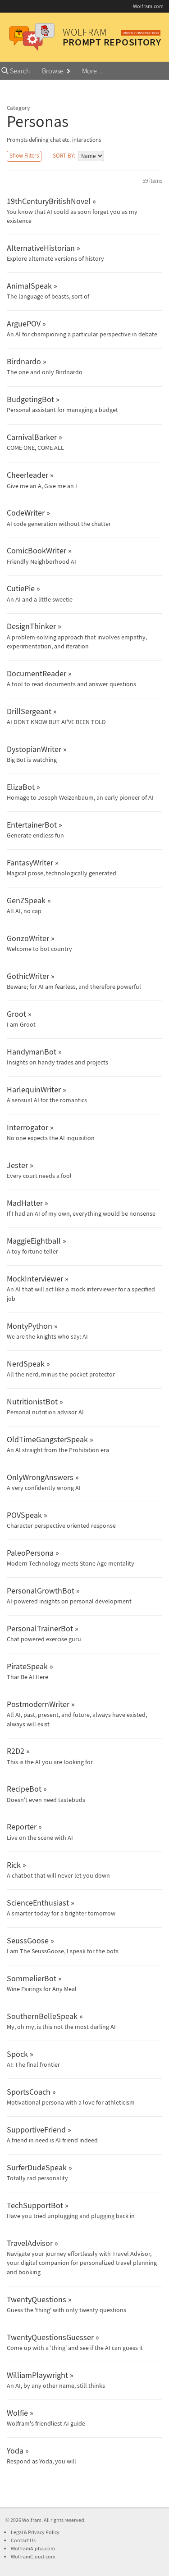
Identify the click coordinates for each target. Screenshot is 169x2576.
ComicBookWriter (37, 550)
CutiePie (21, 588)
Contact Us (23, 2540)
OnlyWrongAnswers (40, 1477)
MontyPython (30, 1326)
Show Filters (24, 156)
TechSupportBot (35, 2205)
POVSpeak (24, 1515)
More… (93, 71)
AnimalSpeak (29, 286)
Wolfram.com (148, 6)
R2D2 (16, 1751)
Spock (17, 2054)
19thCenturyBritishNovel (49, 201)
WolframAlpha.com (33, 2548)
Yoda (15, 2451)
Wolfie (17, 2413)
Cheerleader (27, 475)
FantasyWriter (30, 862)
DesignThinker (31, 626)
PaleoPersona (30, 1553)
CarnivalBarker (32, 437)
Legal (17, 2532)
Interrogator (27, 1127)
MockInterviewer (35, 1279)
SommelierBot (32, 1978)
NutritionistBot (32, 1401)
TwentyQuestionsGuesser (50, 2337)
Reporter (22, 1827)
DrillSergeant (29, 711)
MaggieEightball (34, 1241)
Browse (53, 71)
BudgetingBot (30, 399)
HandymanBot (32, 1052)
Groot (16, 1014)
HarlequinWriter (34, 1089)
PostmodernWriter (38, 1704)
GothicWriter (28, 976)
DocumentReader (37, 673)
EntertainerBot (32, 825)
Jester (17, 1165)
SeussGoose (28, 1940)
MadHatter (25, 1203)
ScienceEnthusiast (38, 1903)
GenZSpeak (26, 900)
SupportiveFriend (36, 2130)
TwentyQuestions (37, 2299)
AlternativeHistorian (41, 248)
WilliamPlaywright (37, 2375)
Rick (14, 1865)
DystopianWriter (34, 749)
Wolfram (32, 2520)
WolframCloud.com (33, 2556)
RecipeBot (24, 1789)
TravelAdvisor (30, 2243)
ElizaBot (21, 787)
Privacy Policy (44, 2532)
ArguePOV (24, 324)
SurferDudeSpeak (37, 2167)
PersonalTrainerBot (40, 1628)
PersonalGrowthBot (41, 1591)
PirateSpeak (27, 1666)
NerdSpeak (26, 1364)
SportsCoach (29, 2092)
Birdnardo (24, 361)
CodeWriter (26, 513)
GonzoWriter (28, 938)
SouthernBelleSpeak (42, 2016)
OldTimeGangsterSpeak (47, 1439)
